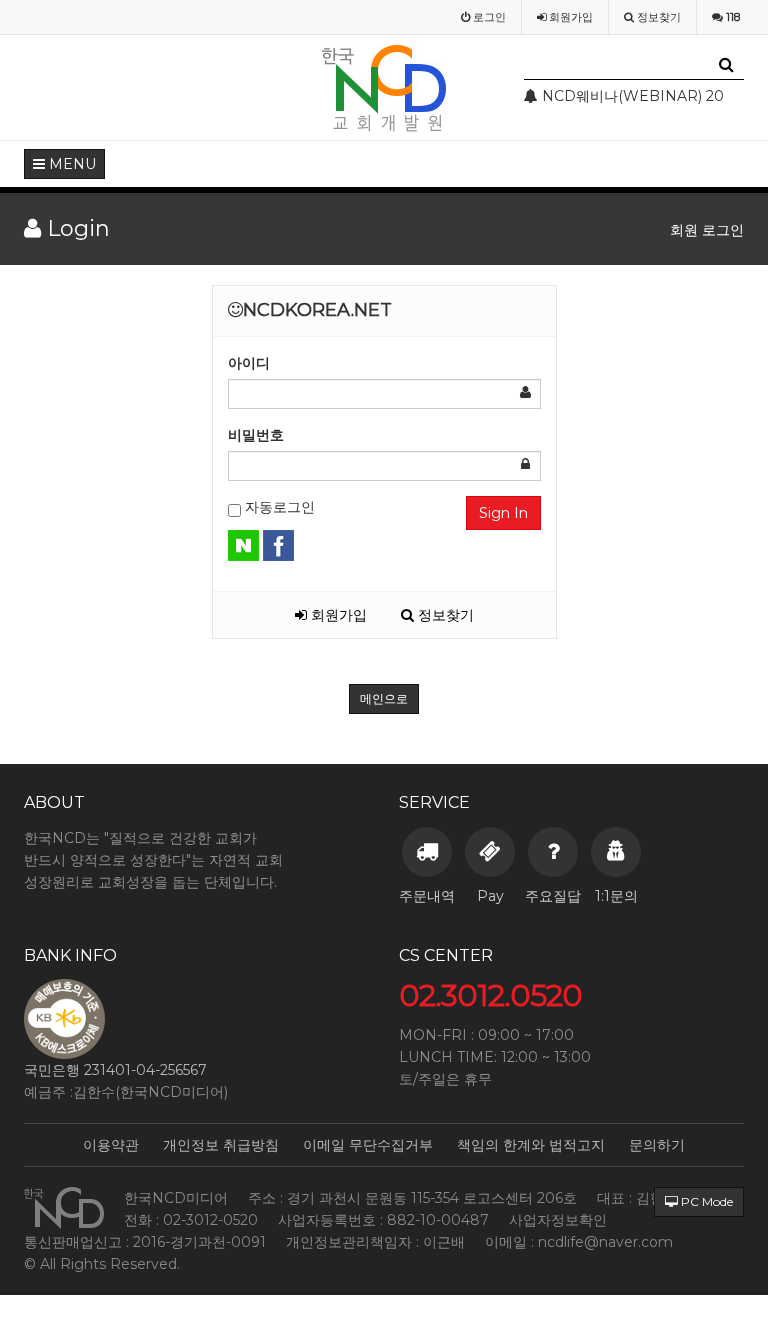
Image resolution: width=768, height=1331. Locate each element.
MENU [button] (70, 164)
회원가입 (337, 615)
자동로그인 (278, 507)
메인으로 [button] (384, 698)
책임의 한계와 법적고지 (531, 1145)
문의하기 (657, 1145)
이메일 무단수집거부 (368, 1145)
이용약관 (111, 1145)
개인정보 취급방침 (221, 1145)
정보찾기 (444, 615)
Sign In (503, 513)
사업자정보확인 (558, 1220)
